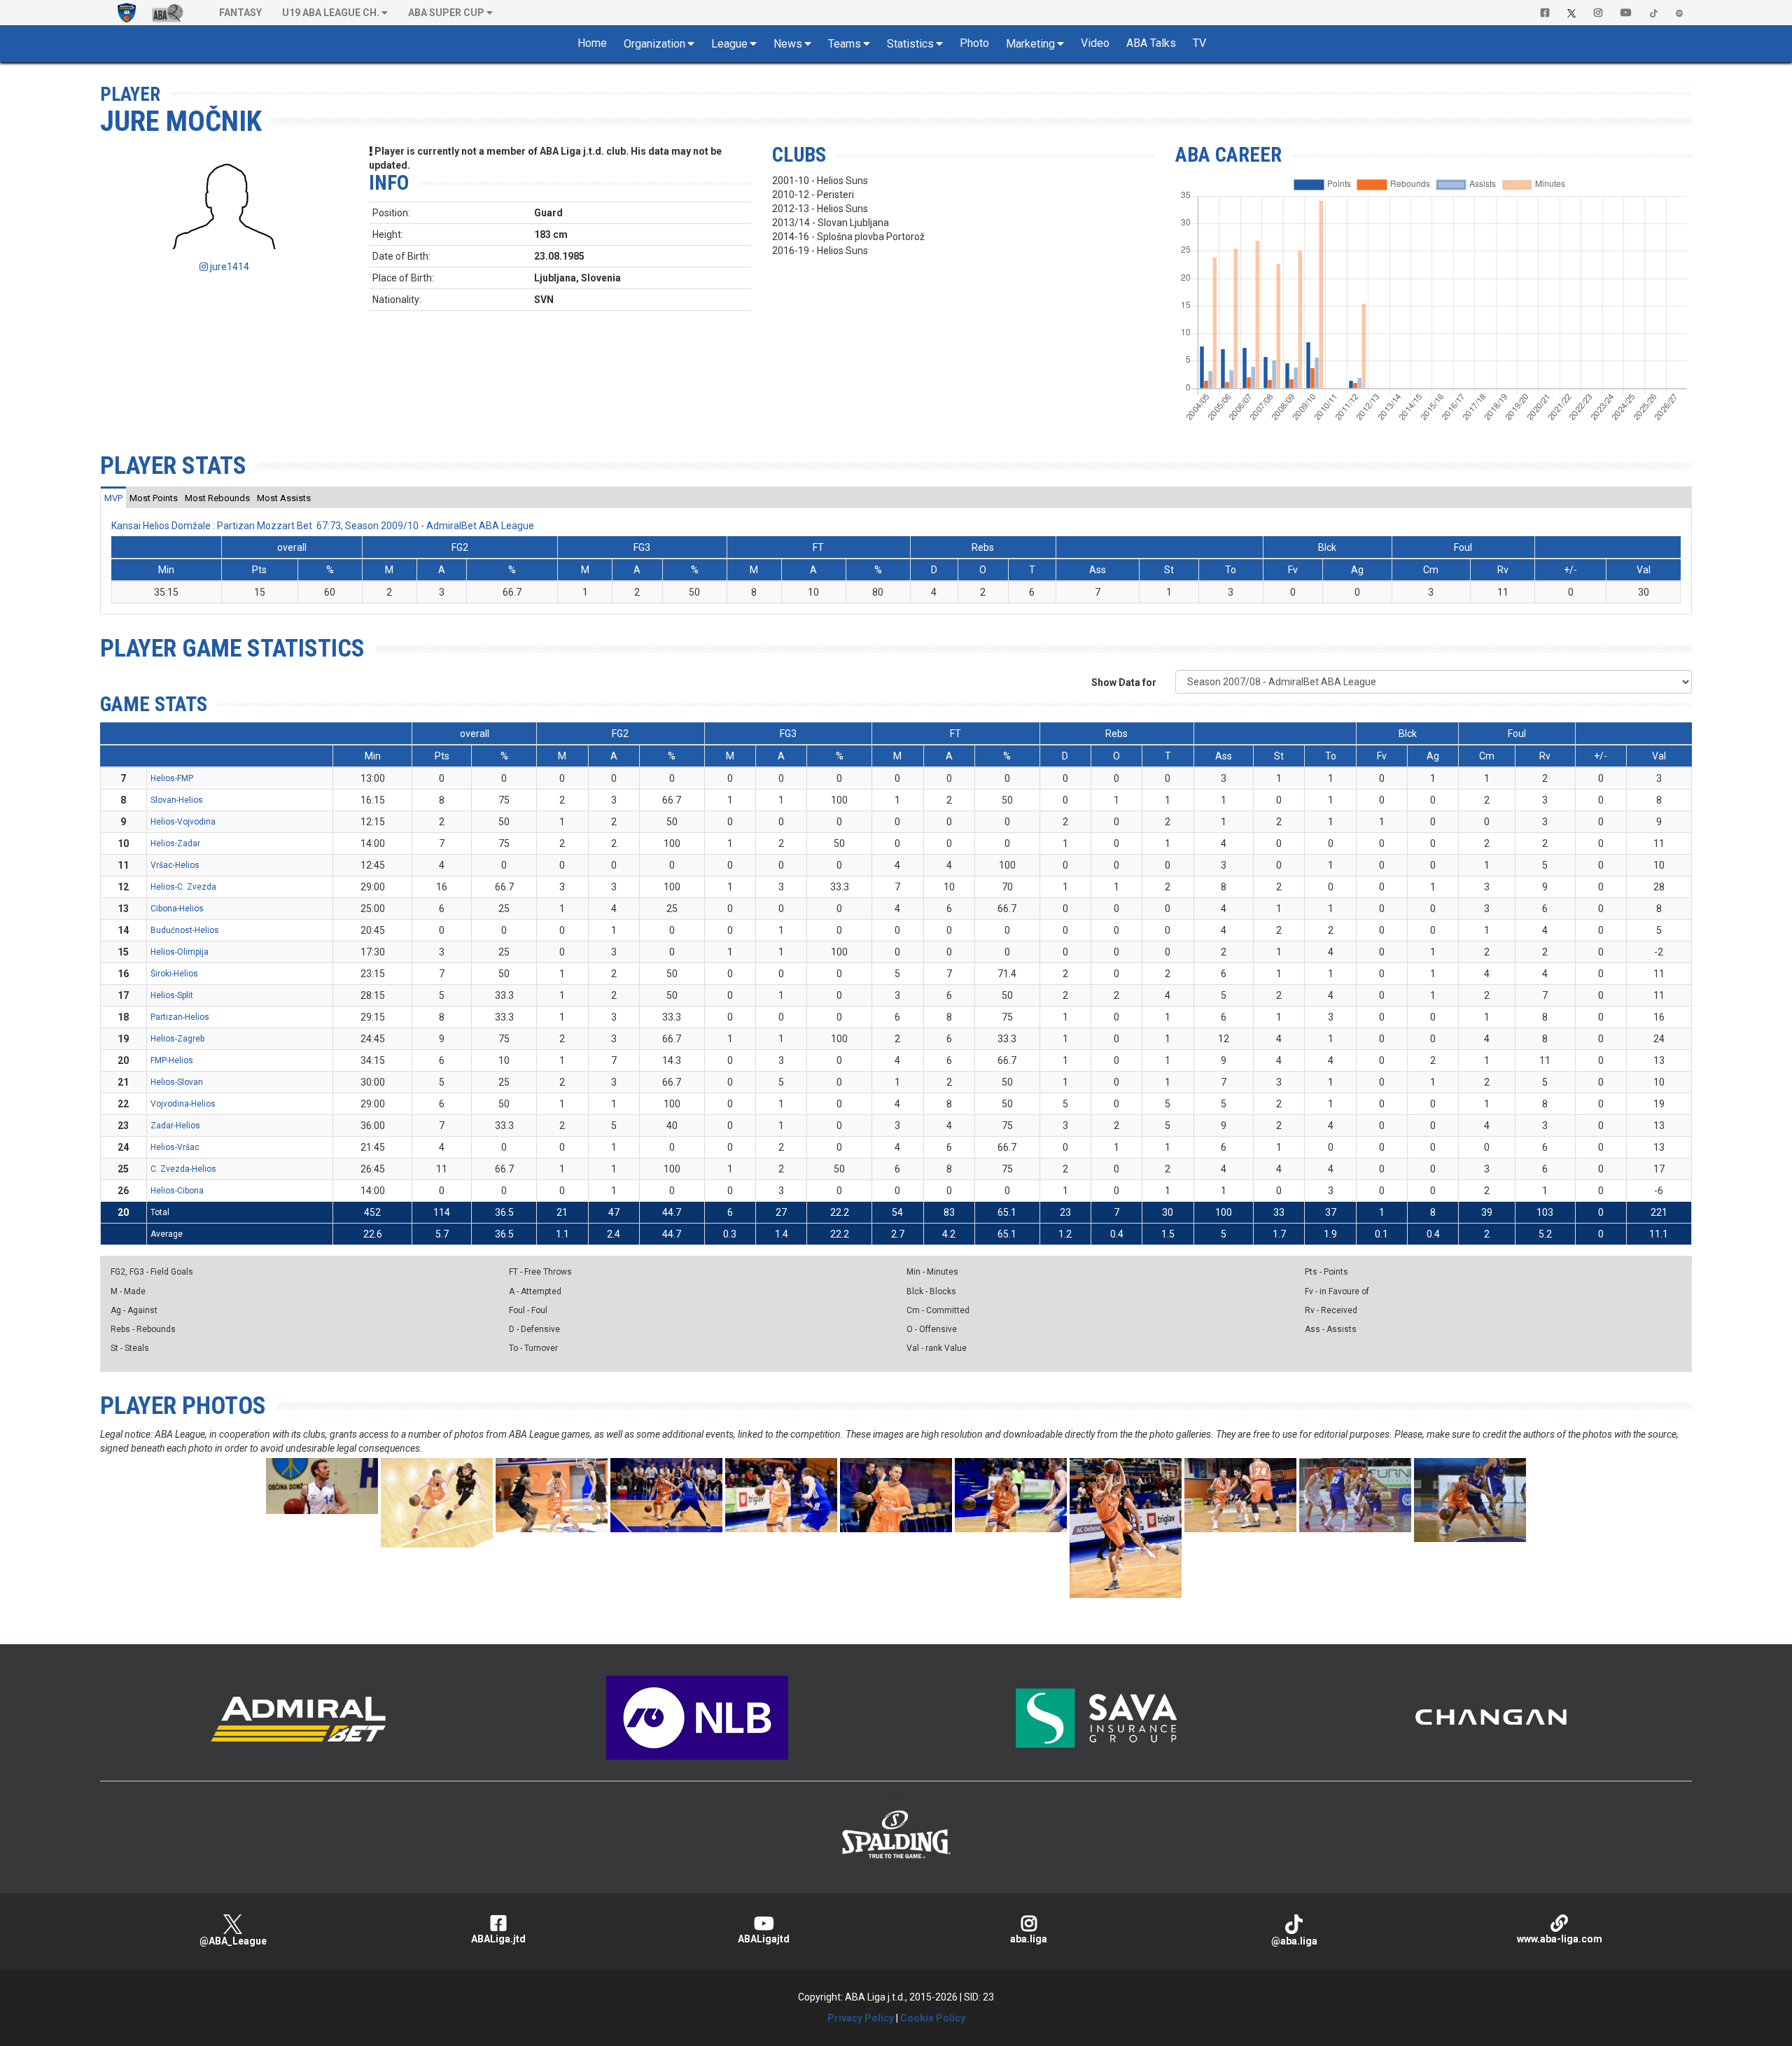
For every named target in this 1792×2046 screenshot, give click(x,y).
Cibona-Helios (177, 909)
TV (1199, 43)
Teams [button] (845, 44)
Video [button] (1095, 43)
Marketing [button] (1030, 44)
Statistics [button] (910, 44)
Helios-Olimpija (180, 952)
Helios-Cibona (177, 1191)
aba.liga (1029, 1939)
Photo (974, 43)
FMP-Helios (172, 1060)
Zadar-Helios (175, 1126)
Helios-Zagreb (177, 1039)
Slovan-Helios (177, 800)
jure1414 (229, 267)
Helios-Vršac (175, 1147)
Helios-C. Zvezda (183, 887)
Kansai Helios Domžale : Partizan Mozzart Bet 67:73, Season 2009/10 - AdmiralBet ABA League (323, 526)
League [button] (729, 44)
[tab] (113, 498)
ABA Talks (1151, 43)
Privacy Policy (861, 2018)
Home (592, 43)
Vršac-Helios (175, 865)
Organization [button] (654, 44)
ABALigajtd (764, 1939)
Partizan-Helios (180, 1017)
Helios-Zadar (175, 843)
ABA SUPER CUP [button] (446, 13)
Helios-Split (172, 995)
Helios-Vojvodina (183, 822)
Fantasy (240, 13)
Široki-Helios (174, 974)
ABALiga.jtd (498, 1939)
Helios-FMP (172, 778)
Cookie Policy (933, 2018)
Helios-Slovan (177, 1082)
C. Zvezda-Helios (183, 1169)
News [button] (788, 44)
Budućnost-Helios (185, 930)
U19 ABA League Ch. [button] (331, 13)
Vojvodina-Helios (183, 1104)
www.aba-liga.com (1560, 1939)
